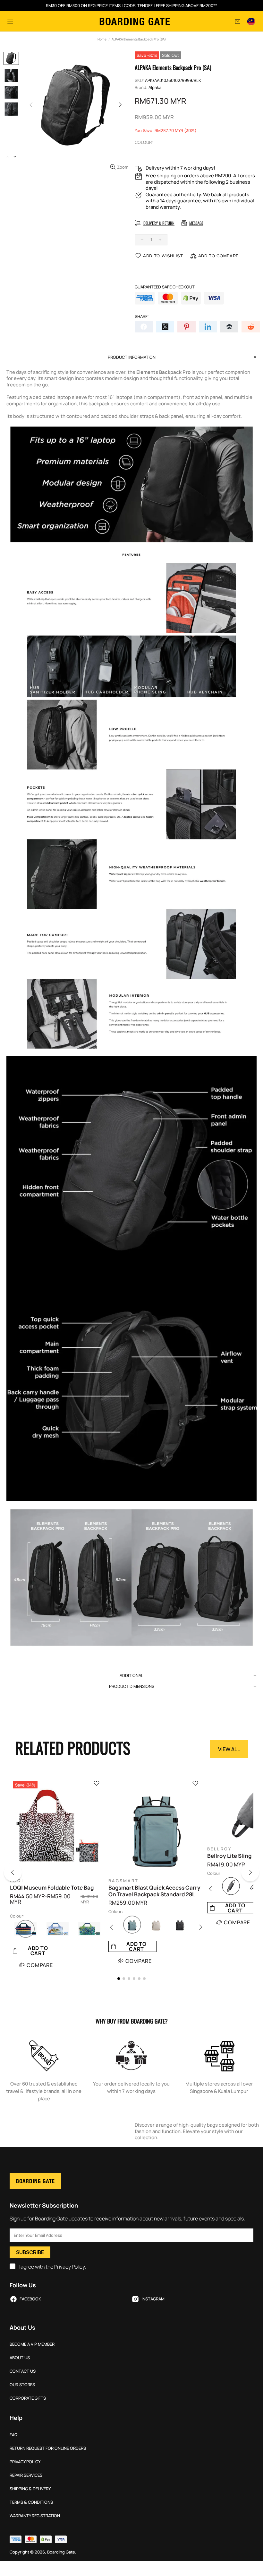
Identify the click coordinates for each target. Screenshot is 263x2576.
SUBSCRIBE (30, 2252)
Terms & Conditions (31, 2502)
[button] (17, 1874)
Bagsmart (123, 1881)
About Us (20, 2358)
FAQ (14, 2435)
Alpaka (155, 88)
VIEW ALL (229, 1749)
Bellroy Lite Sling (229, 1856)
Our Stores (22, 2385)
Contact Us (23, 2371)
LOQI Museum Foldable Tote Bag (52, 1888)
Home (102, 39)
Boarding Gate (135, 21)
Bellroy (220, 1849)
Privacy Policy (70, 2267)
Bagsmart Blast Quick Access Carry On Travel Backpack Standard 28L (154, 1891)
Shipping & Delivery (30, 2489)
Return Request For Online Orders (48, 2448)
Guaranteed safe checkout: (165, 287)
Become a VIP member (32, 2344)
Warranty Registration (35, 2516)
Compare (40, 1965)
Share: (142, 317)
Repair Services (26, 2475)
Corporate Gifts (28, 2398)
